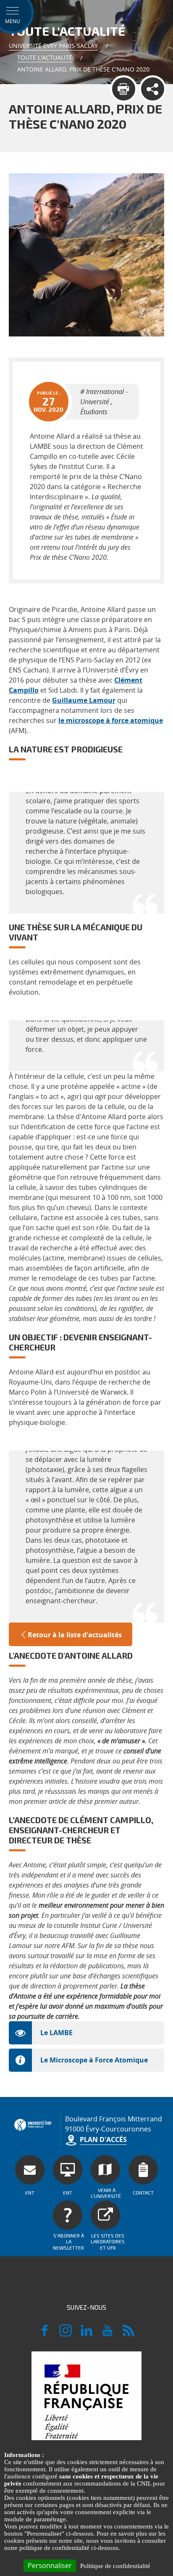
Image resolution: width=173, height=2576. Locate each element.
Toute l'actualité (45, 57)
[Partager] (153, 89)
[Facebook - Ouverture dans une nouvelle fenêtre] (45, 2334)
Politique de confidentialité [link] (115, 2566)
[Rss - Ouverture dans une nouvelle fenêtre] (128, 2334)
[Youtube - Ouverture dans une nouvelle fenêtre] (107, 2334)
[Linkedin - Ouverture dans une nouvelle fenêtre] (86, 2334)
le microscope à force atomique (111, 720)
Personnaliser (50, 2565)
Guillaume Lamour (84, 700)
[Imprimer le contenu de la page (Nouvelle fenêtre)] (124, 89)
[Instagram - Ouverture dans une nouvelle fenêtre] (66, 2334)
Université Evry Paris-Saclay (53, 46)
